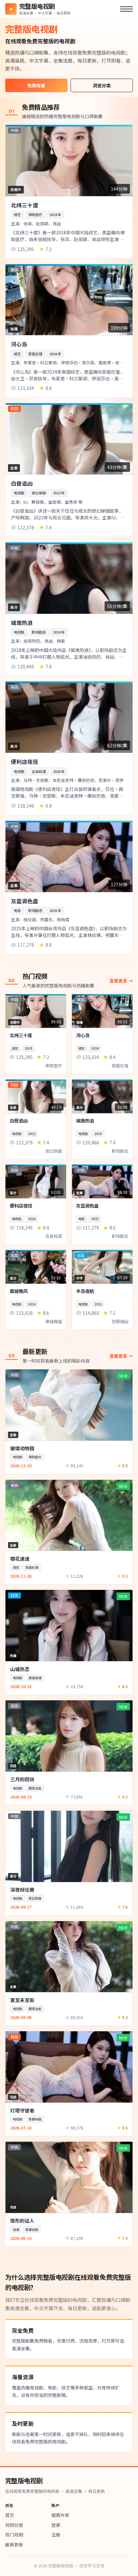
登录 (56, 2525)
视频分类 (14, 2525)
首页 (10, 2515)
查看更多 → (121, 981)
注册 (56, 2535)
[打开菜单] (126, 9)
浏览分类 (102, 85)
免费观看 (36, 85)
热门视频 (14, 2535)
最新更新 (14, 2545)
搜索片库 (60, 2515)
